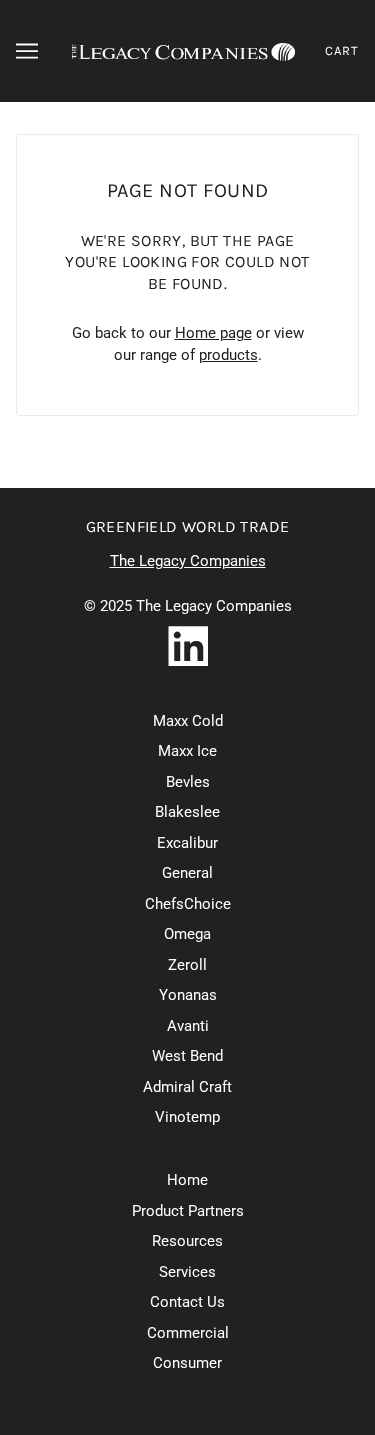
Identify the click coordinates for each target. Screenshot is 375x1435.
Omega (187, 934)
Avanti (188, 1026)
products (228, 355)
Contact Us (187, 1302)
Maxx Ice (187, 751)
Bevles (188, 782)
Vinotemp (187, 1117)
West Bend (187, 1056)
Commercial (188, 1333)
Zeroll (187, 965)
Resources (187, 1241)
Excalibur (187, 843)
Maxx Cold (188, 721)
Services (187, 1272)
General (187, 873)
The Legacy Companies (188, 561)
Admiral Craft (187, 1087)
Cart (342, 50)
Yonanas (188, 995)
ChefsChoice (188, 904)
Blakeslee (187, 812)
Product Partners (188, 1211)
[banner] (183, 51)
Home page (213, 333)
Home (187, 1180)
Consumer (187, 1363)
